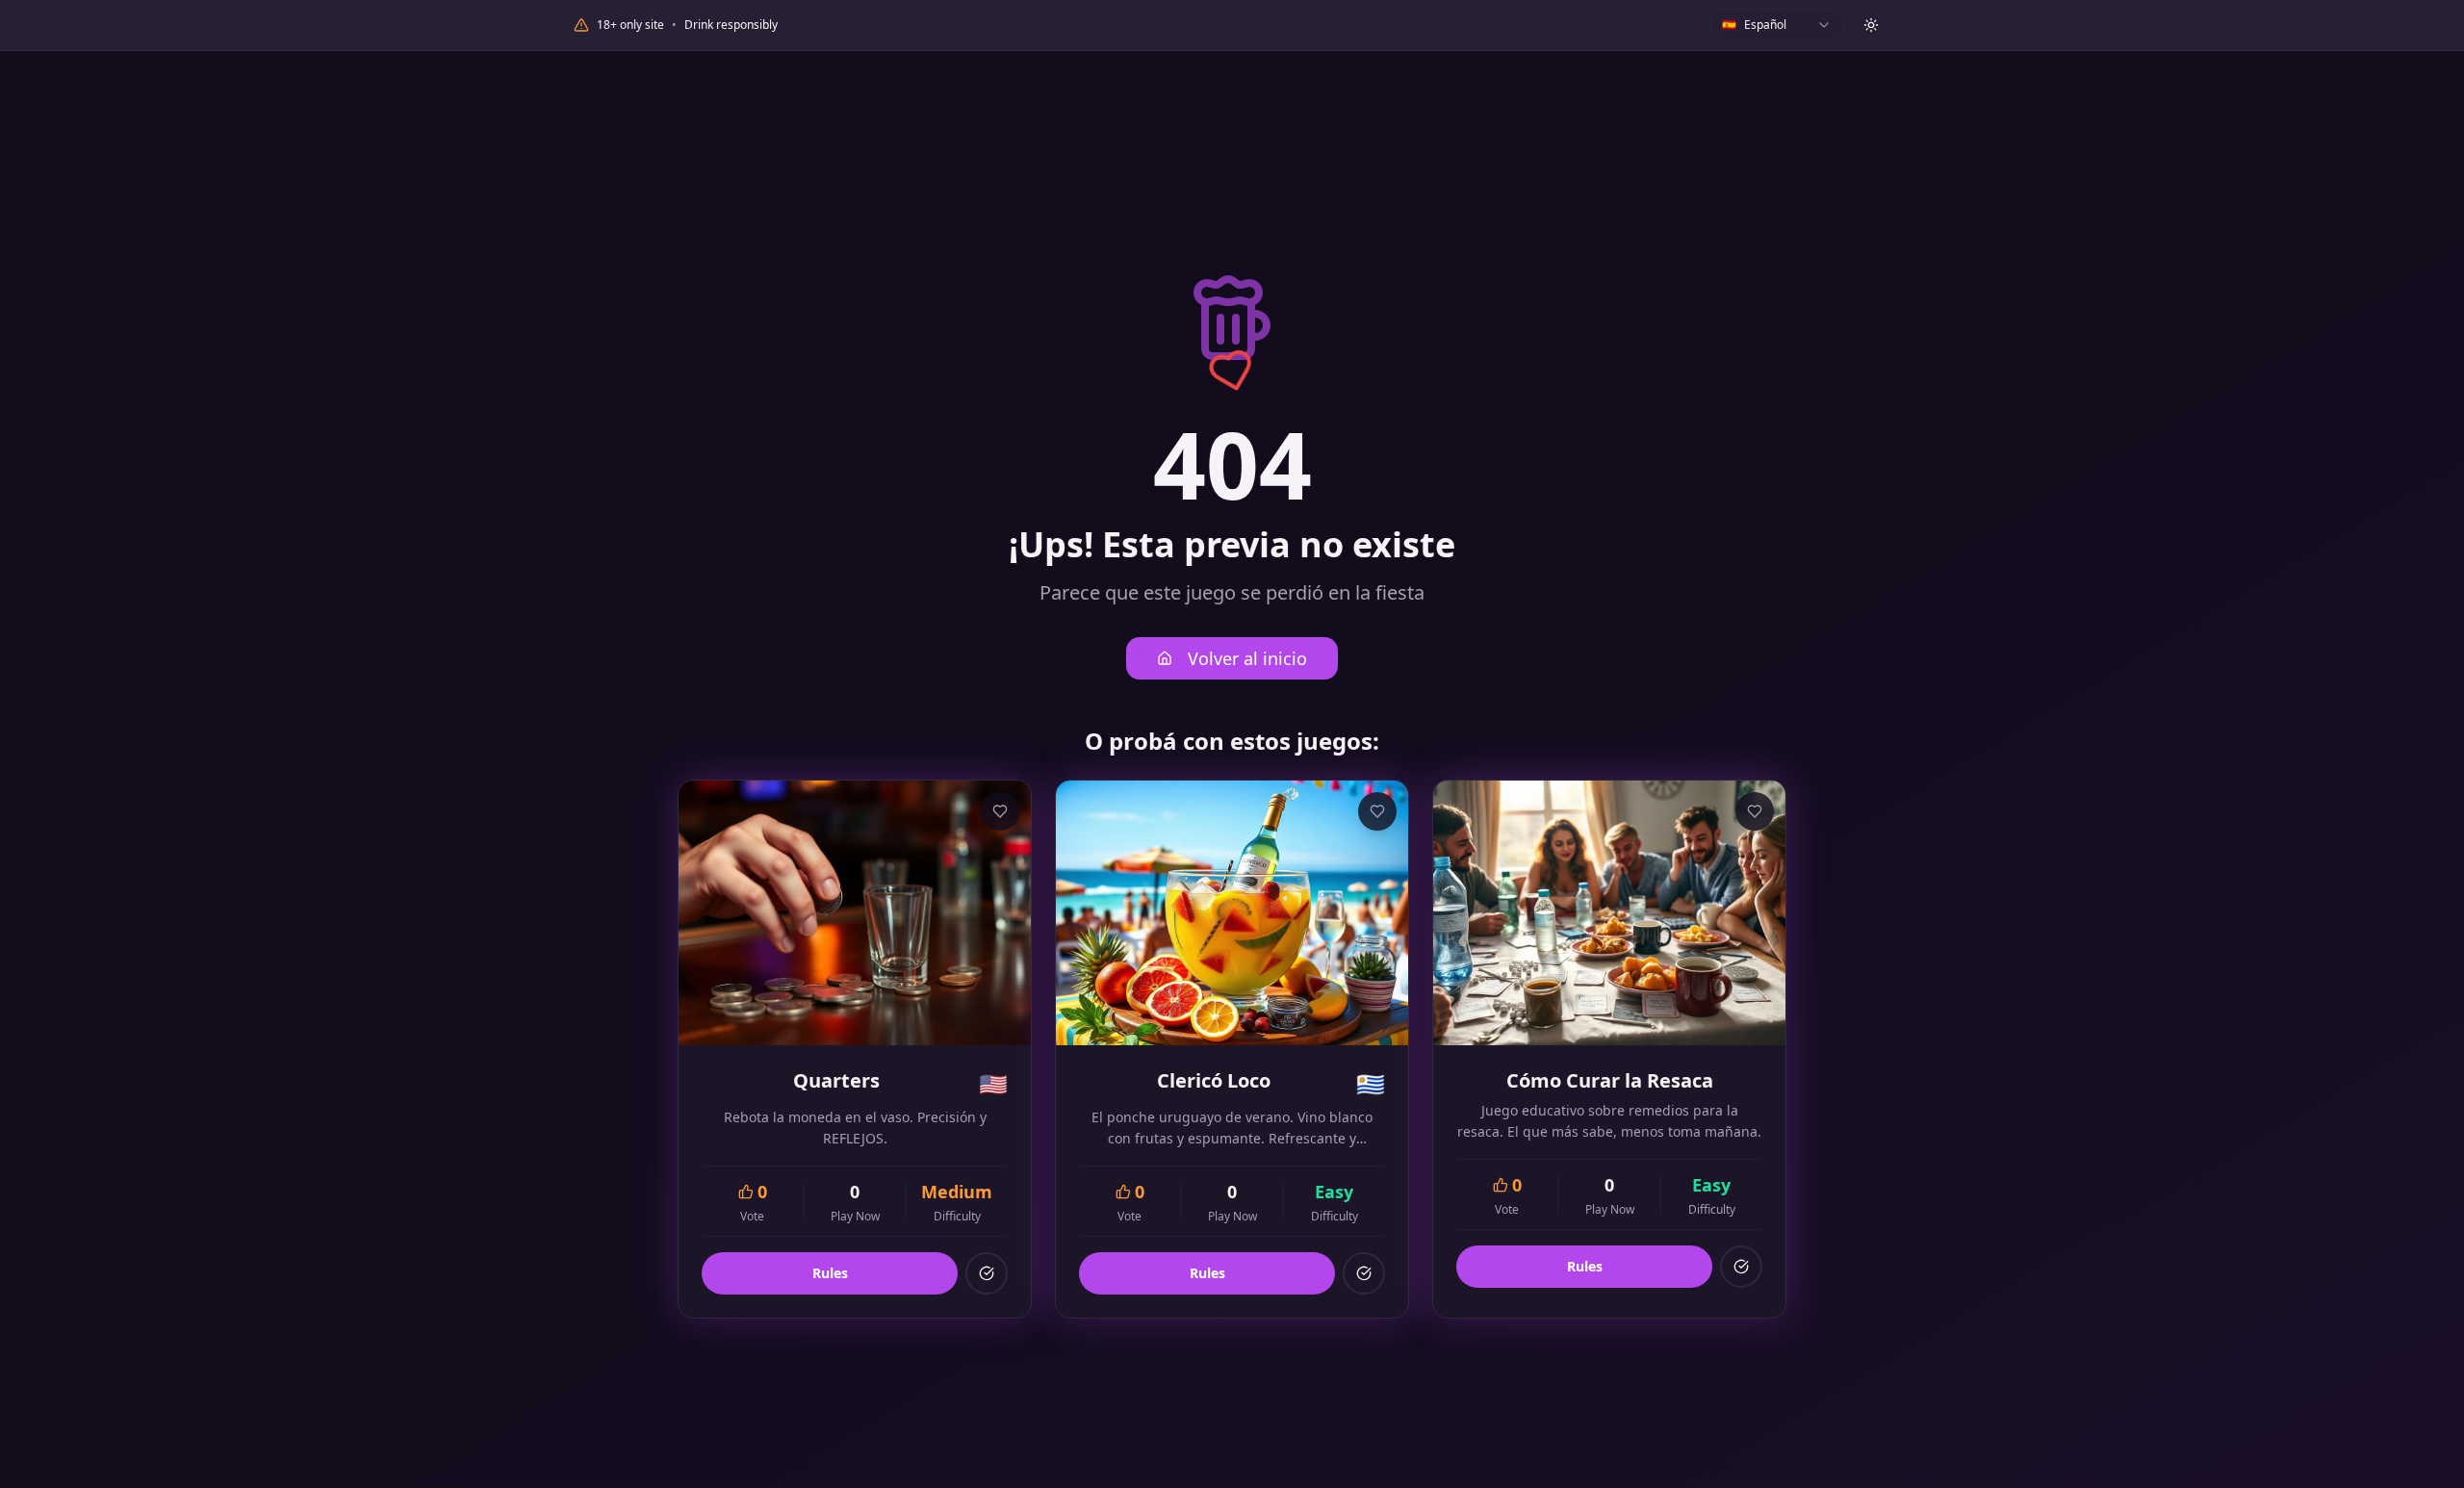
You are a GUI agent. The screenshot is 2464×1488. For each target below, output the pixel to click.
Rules (830, 1273)
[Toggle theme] (1871, 25)
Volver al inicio (1247, 658)
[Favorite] (1000, 811)
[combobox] (1777, 25)
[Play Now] (987, 1273)
